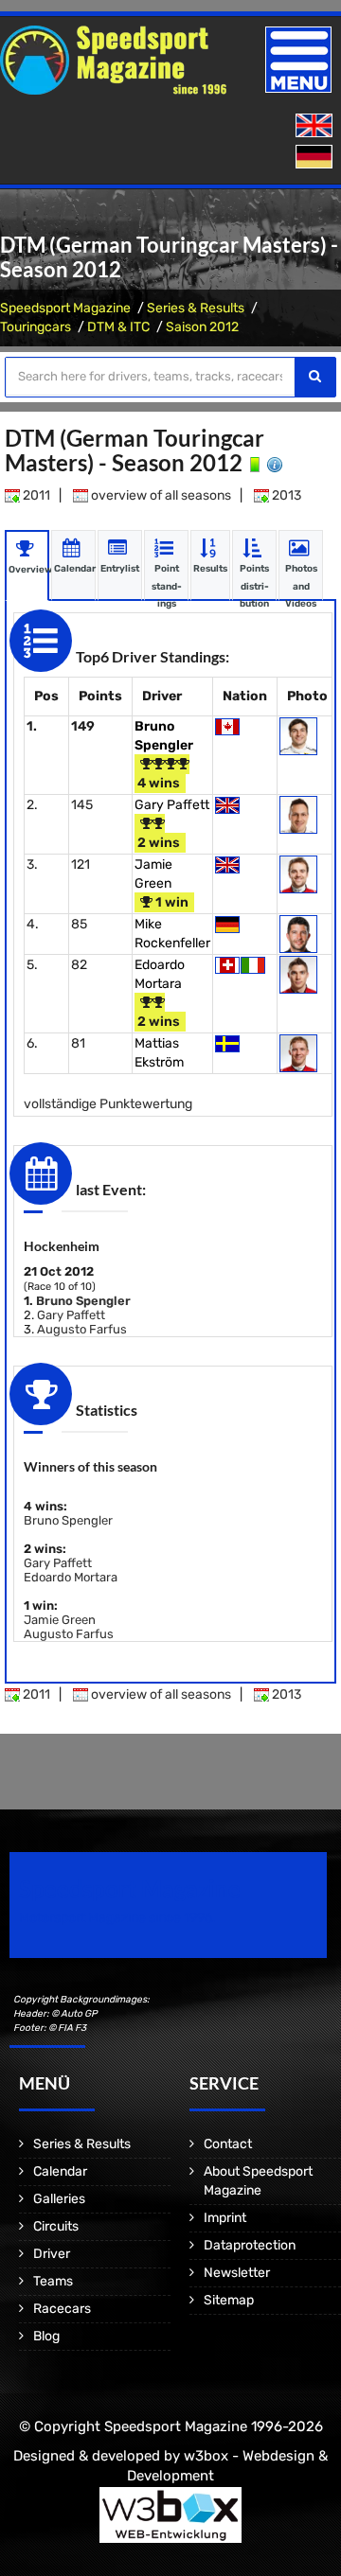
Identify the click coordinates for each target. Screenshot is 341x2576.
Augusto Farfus (82, 1329)
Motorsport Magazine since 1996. (117, 1918)
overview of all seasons (160, 495)
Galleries (59, 2199)
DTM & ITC (118, 327)
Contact (228, 2144)
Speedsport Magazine (65, 308)
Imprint (225, 2218)
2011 (35, 495)
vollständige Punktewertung (108, 1104)
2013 (285, 495)
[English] (316, 126)
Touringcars (36, 327)
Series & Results (196, 308)
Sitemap (229, 2300)
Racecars (62, 2309)
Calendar (60, 2171)
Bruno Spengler (83, 1301)
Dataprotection (250, 2245)
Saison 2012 (202, 327)
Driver (52, 2254)
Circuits (56, 2226)
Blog (46, 2336)
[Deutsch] (316, 158)
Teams (53, 2281)
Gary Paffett (172, 805)
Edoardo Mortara (71, 1577)
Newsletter (237, 2273)
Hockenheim (62, 1246)
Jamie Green (60, 1620)
